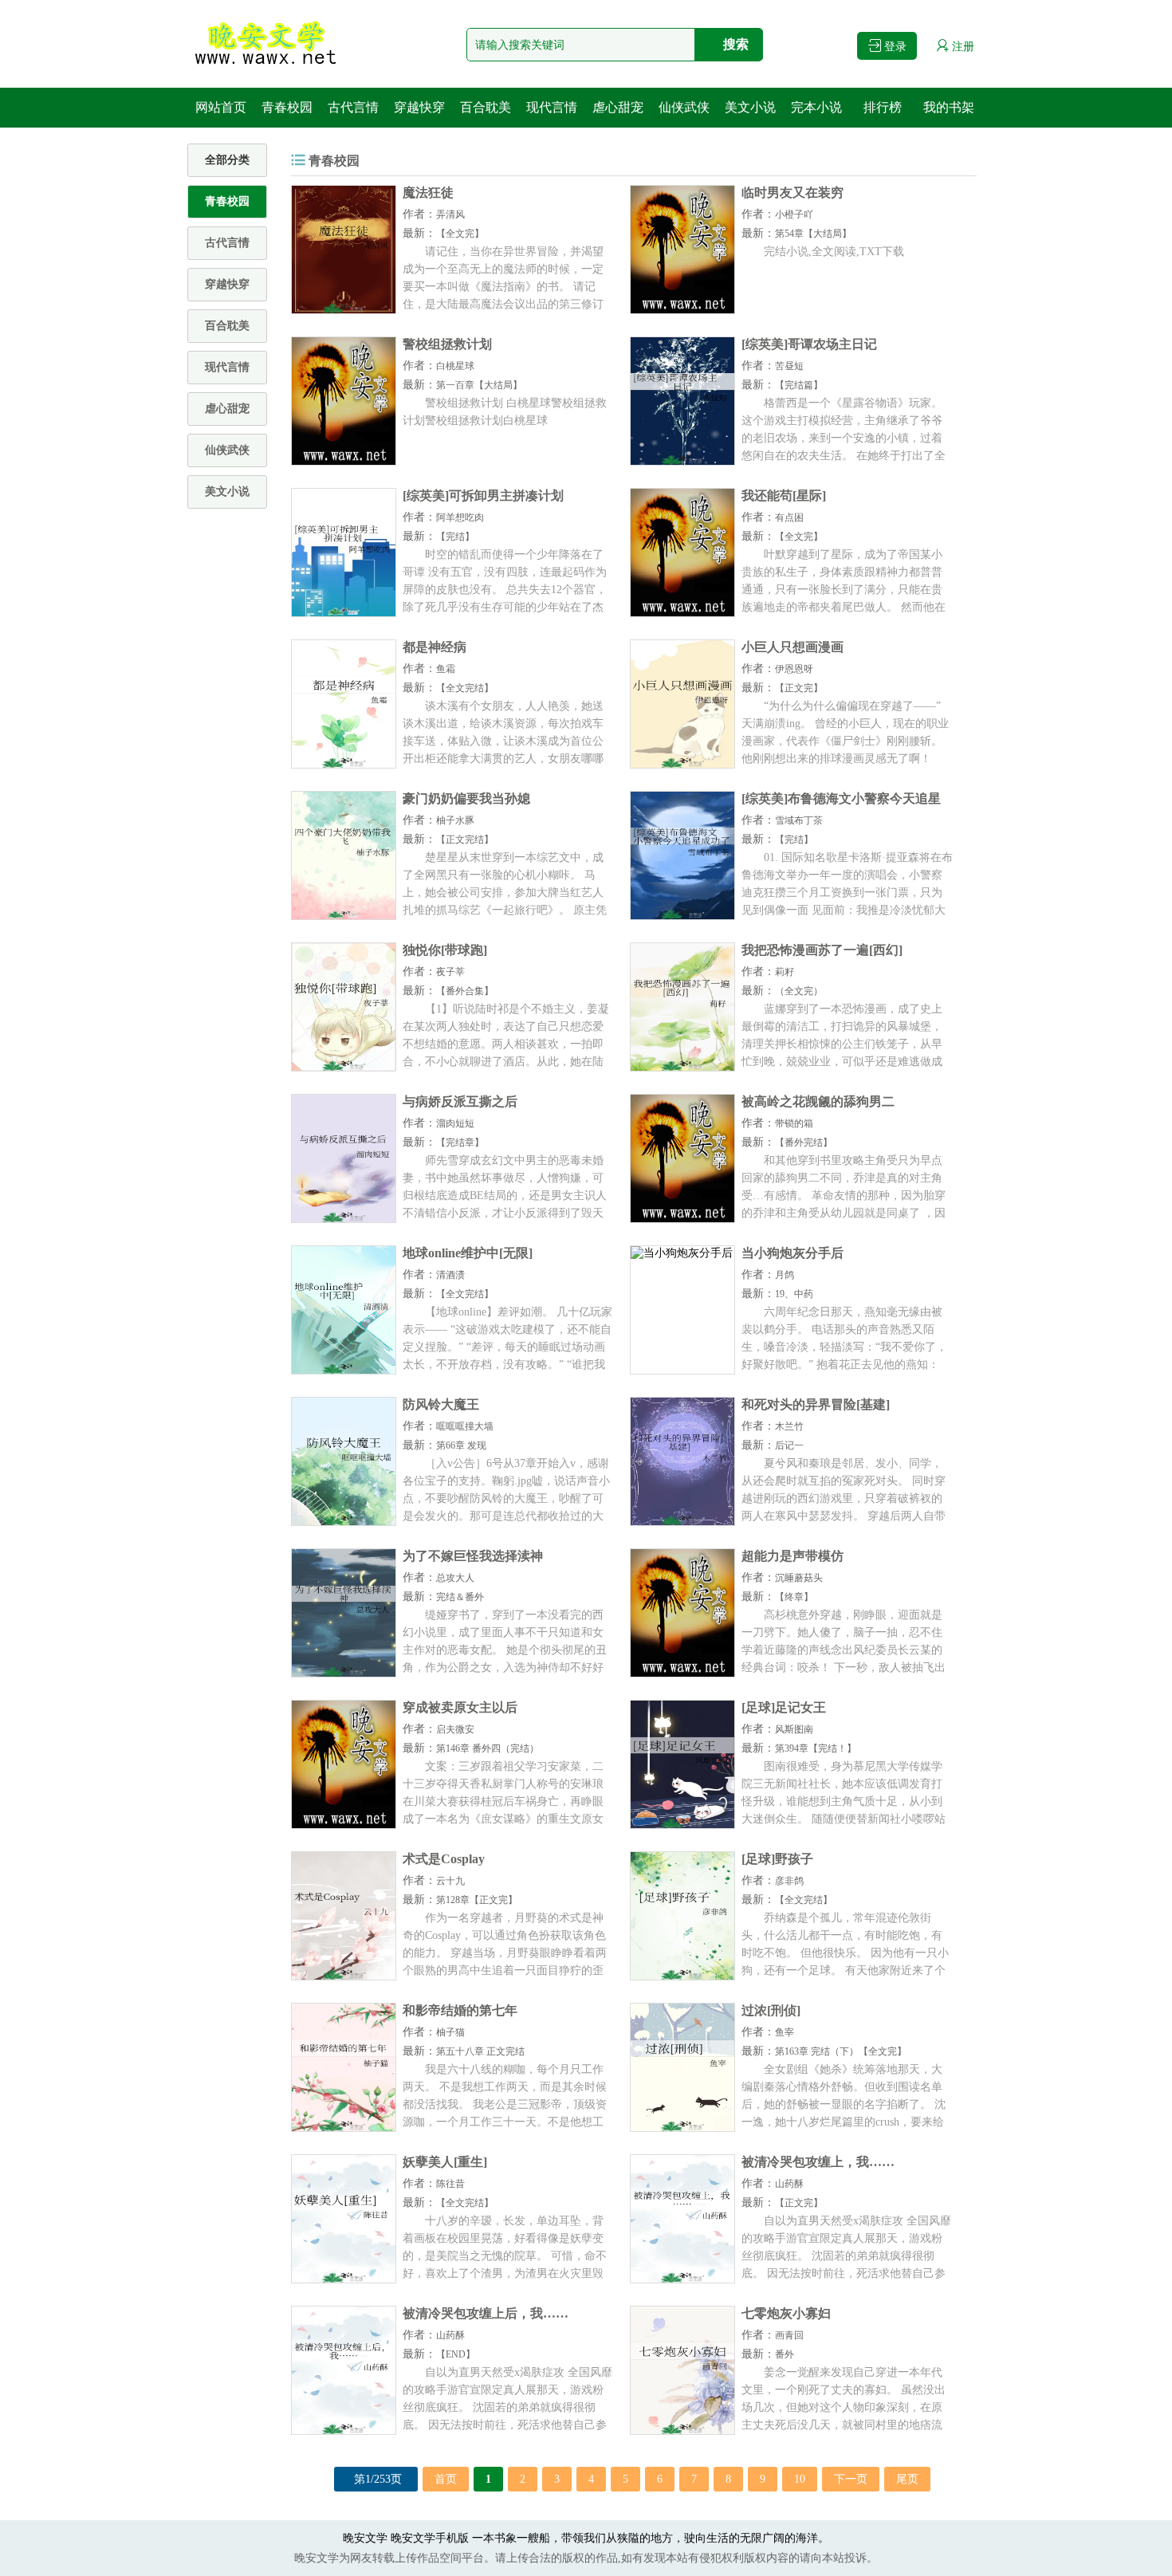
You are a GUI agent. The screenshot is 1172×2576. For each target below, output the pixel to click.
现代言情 (552, 107)
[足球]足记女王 (784, 1707)
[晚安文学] (267, 44)
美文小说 (750, 107)
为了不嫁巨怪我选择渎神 (473, 1556)
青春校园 (287, 107)
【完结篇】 (799, 385)
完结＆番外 (460, 1597)
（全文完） (799, 991)
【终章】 (794, 1597)
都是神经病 (435, 647)
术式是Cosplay (444, 1859)
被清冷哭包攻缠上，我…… (818, 2162)
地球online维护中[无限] (468, 1253)
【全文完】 (460, 234)
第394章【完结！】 (816, 1748)
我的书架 (949, 107)
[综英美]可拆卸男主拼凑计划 (483, 496)
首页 (446, 2479)
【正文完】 (799, 688)
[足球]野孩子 (777, 1859)
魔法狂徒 (428, 193)
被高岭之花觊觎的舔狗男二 (818, 1101)
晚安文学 (365, 2538)
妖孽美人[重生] (445, 2162)
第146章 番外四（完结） (488, 1748)
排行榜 (883, 107)
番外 (785, 2354)
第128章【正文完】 (477, 1900)
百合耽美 (486, 107)
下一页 (851, 2479)
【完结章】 (460, 1142)
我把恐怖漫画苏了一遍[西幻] (822, 950)
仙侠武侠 (684, 107)
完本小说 (816, 107)
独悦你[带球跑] (445, 950)
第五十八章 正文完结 (480, 2051)
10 (800, 2479)
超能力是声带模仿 (792, 1556)
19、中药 (794, 1294)
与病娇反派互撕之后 (460, 1101)
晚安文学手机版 (430, 2538)
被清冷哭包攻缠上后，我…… (486, 2313)
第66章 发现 (461, 1445)
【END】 (456, 2354)
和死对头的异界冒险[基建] (816, 1404)
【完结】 (455, 537)
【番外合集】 (465, 991)
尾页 (907, 2479)
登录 (894, 47)
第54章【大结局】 (813, 234)
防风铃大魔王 (441, 1404)
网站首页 (221, 107)
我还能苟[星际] (784, 496)
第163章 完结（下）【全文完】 (841, 2051)
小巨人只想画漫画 (792, 647)
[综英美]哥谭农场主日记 (809, 344)
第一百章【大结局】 (479, 385)
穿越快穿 (419, 107)
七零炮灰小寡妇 (786, 2313)
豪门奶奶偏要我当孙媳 (466, 798)
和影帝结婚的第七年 (460, 2010)
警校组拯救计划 (447, 344)
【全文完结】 (465, 688)
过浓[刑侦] (771, 2010)
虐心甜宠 (618, 107)
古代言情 (353, 107)
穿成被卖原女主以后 (460, 1707)
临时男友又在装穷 (792, 193)
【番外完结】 (804, 1142)
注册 (962, 47)
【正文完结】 (465, 840)
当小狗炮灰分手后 (792, 1253)
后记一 (789, 1445)
